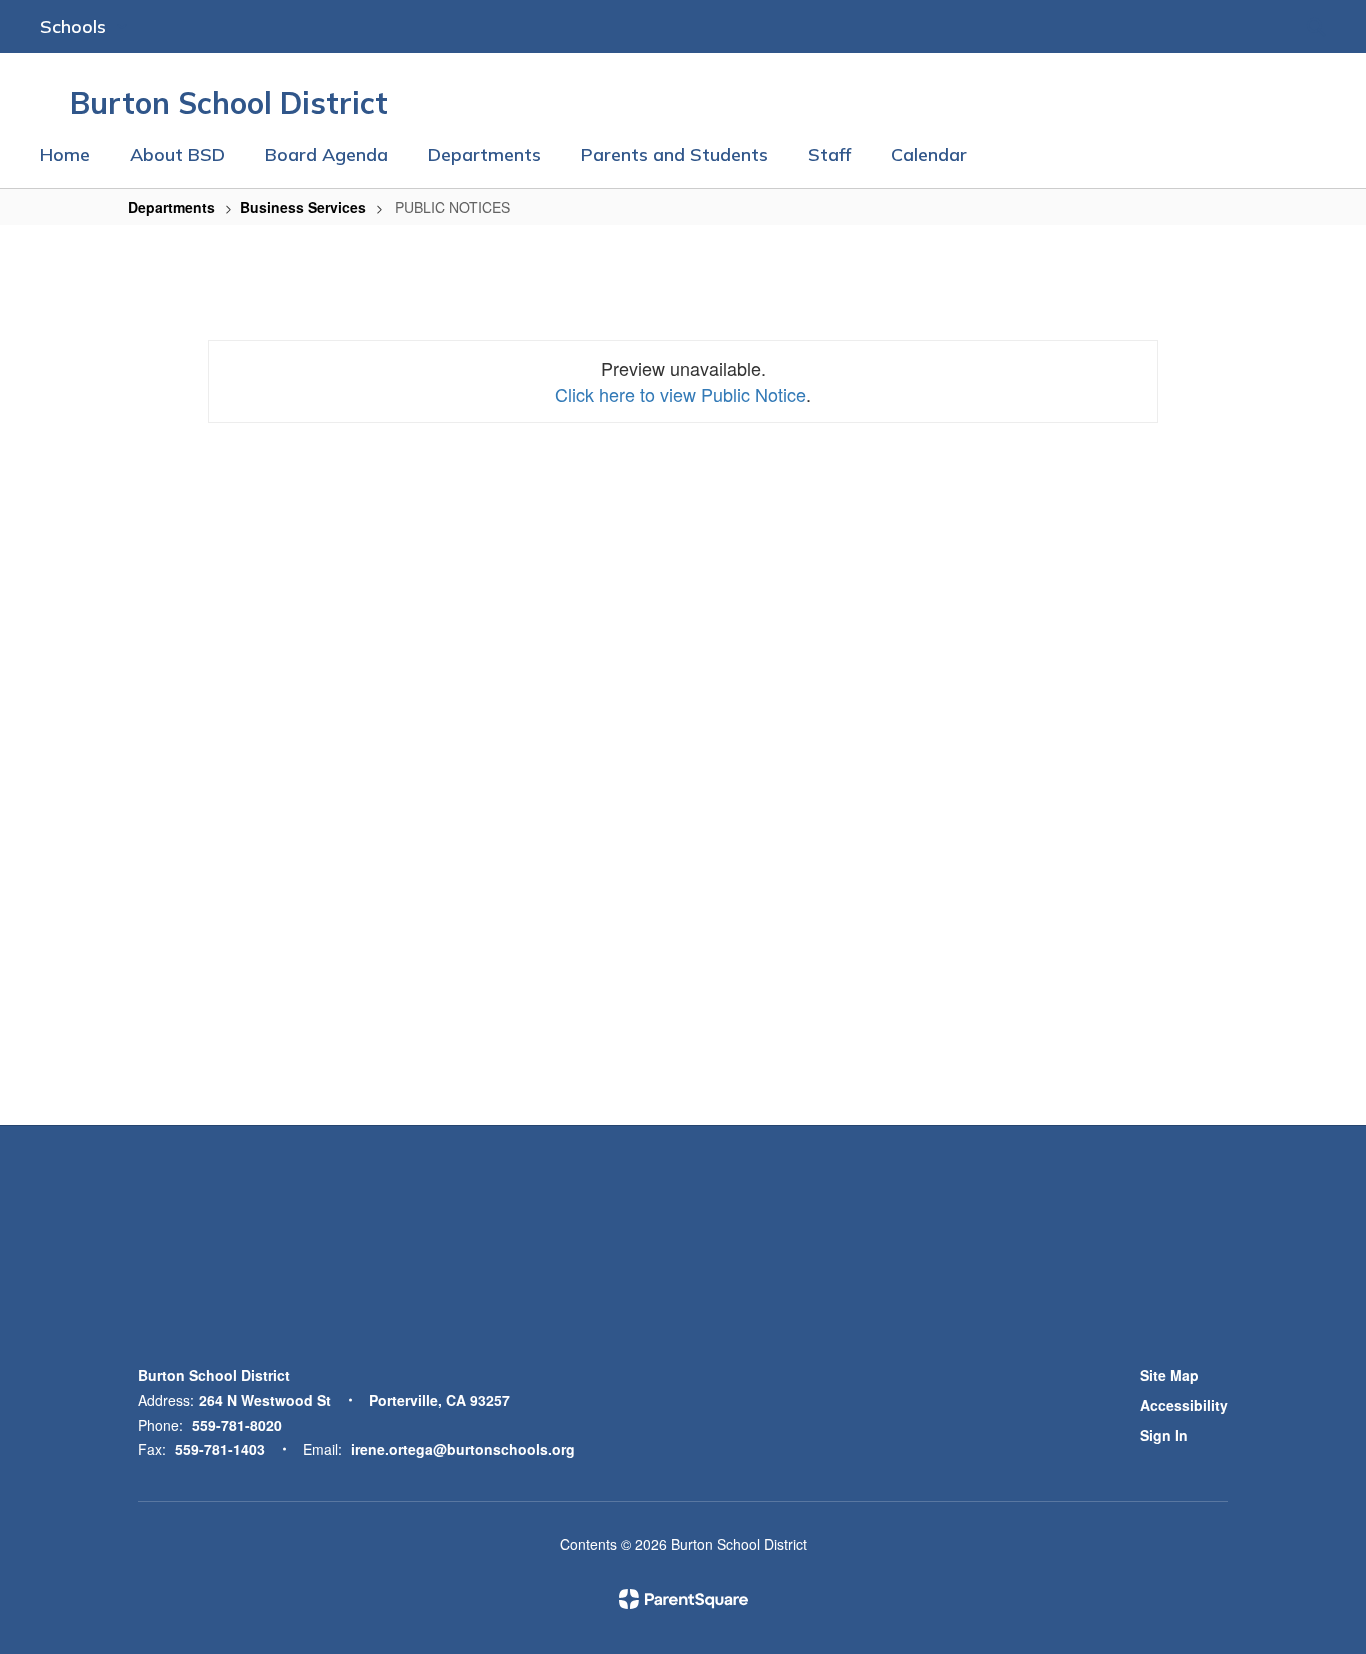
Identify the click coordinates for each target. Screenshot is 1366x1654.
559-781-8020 (237, 1425)
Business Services (303, 207)
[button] (84, 26)
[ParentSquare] (683, 1599)
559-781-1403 (220, 1449)
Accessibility (1184, 1405)
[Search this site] (1316, 27)
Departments (171, 207)
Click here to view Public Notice (680, 394)
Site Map (1169, 1375)
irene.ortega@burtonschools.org (463, 1449)
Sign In (1164, 1435)
